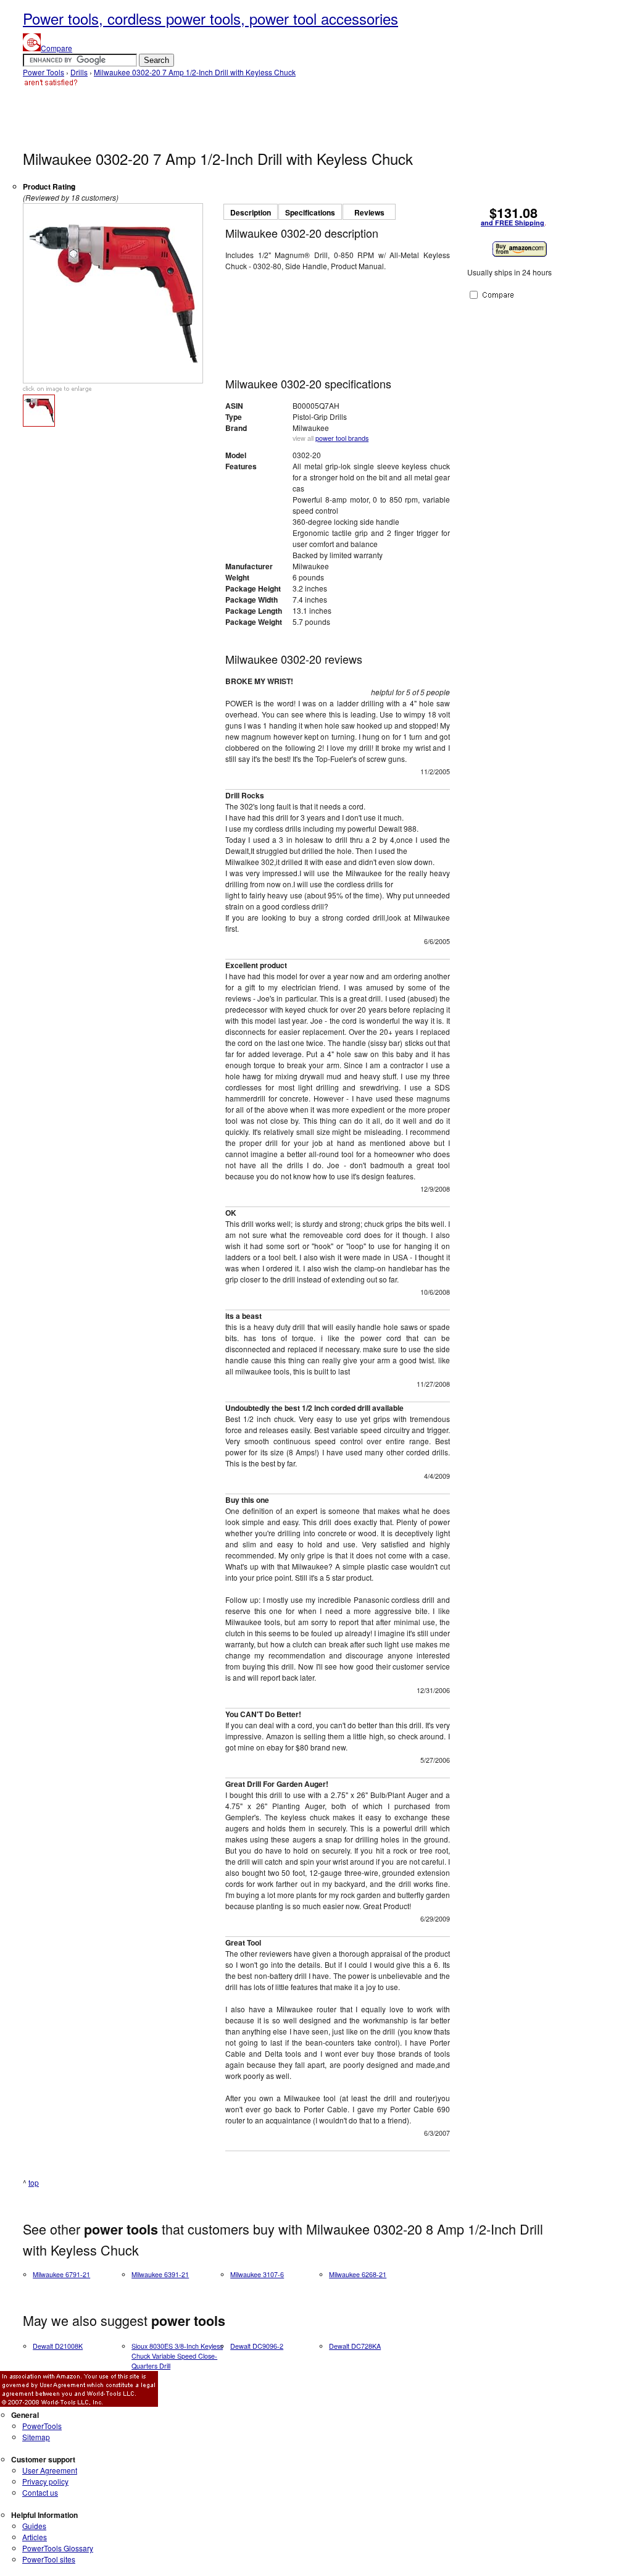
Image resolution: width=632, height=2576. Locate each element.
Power (42, 2426)
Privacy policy (45, 2481)
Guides (34, 2526)
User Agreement (50, 2470)
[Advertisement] (247, 117)
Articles (35, 2537)
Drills (79, 72)
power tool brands (342, 438)
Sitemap (36, 2437)
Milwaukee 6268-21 (358, 2274)
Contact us (40, 2492)
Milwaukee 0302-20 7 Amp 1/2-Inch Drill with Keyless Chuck (195, 72)
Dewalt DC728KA (355, 2346)
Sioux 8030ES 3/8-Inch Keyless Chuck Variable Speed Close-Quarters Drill (177, 2356)
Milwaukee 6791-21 (61, 2274)
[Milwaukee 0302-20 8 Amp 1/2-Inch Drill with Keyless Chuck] (113, 380)
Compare (56, 48)
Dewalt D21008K (58, 2346)
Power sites (49, 2559)
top (34, 2182)
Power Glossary (58, 2548)
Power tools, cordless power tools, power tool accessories (210, 18)
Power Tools (44, 72)
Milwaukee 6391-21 (160, 2274)
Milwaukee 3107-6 (257, 2274)
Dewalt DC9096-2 (257, 2346)
